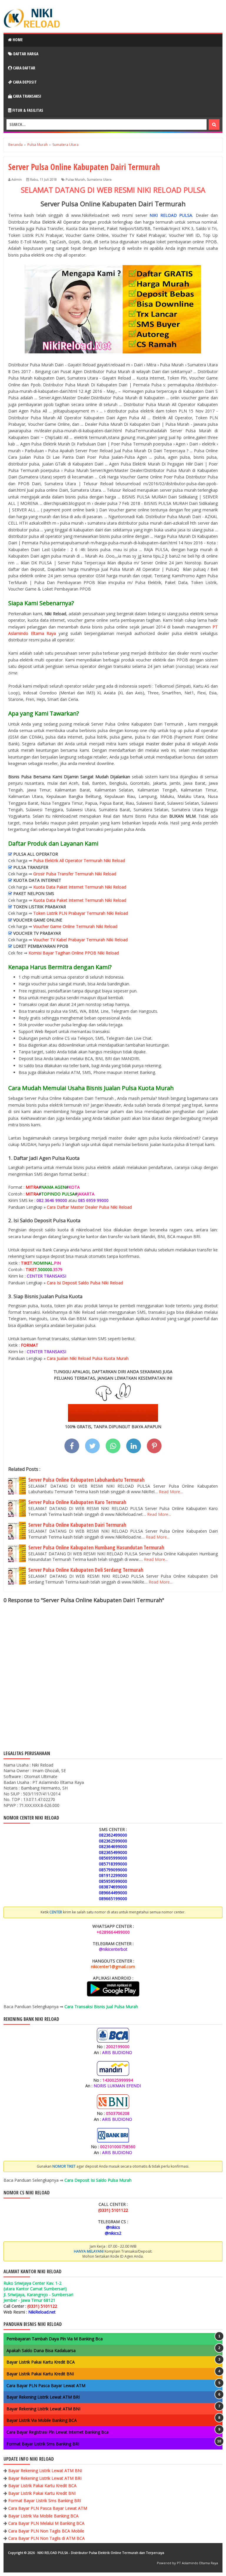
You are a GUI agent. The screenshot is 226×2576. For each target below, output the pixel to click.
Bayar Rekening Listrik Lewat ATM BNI (43, 2409)
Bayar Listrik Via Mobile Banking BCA (42, 2420)
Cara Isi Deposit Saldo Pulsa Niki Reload (85, 1283)
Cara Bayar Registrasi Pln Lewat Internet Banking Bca (58, 2432)
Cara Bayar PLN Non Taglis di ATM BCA (46, 2538)
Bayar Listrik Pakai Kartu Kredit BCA (41, 2362)
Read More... (171, 1492)
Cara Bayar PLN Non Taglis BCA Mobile (46, 2531)
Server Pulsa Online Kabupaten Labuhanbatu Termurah (86, 1480)
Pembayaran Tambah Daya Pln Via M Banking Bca (55, 2339)
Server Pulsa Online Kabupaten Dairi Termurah (77, 1525)
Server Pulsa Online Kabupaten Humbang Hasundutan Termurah (96, 1547)
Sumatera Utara (99, 179)
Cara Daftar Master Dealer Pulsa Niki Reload (89, 1207)
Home (17, 40)
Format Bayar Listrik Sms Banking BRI (43, 2444)
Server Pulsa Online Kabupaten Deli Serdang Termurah (86, 1570)
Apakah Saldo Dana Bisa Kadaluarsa (41, 2350)
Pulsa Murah (75, 179)
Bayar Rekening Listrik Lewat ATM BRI (43, 2397)
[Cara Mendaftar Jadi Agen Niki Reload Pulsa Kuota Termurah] (113, 1420)
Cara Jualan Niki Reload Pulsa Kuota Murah (88, 1358)
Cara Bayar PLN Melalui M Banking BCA (46, 2523)
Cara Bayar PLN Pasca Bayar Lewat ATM (46, 2385)
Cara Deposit (24, 82)
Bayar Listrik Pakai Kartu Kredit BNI (40, 2374)
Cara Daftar (24, 68)
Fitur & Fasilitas (27, 110)
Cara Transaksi (27, 96)
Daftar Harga (25, 54)
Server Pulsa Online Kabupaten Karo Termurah (77, 1502)
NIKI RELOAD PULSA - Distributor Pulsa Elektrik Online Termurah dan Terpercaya (101, 2553)
